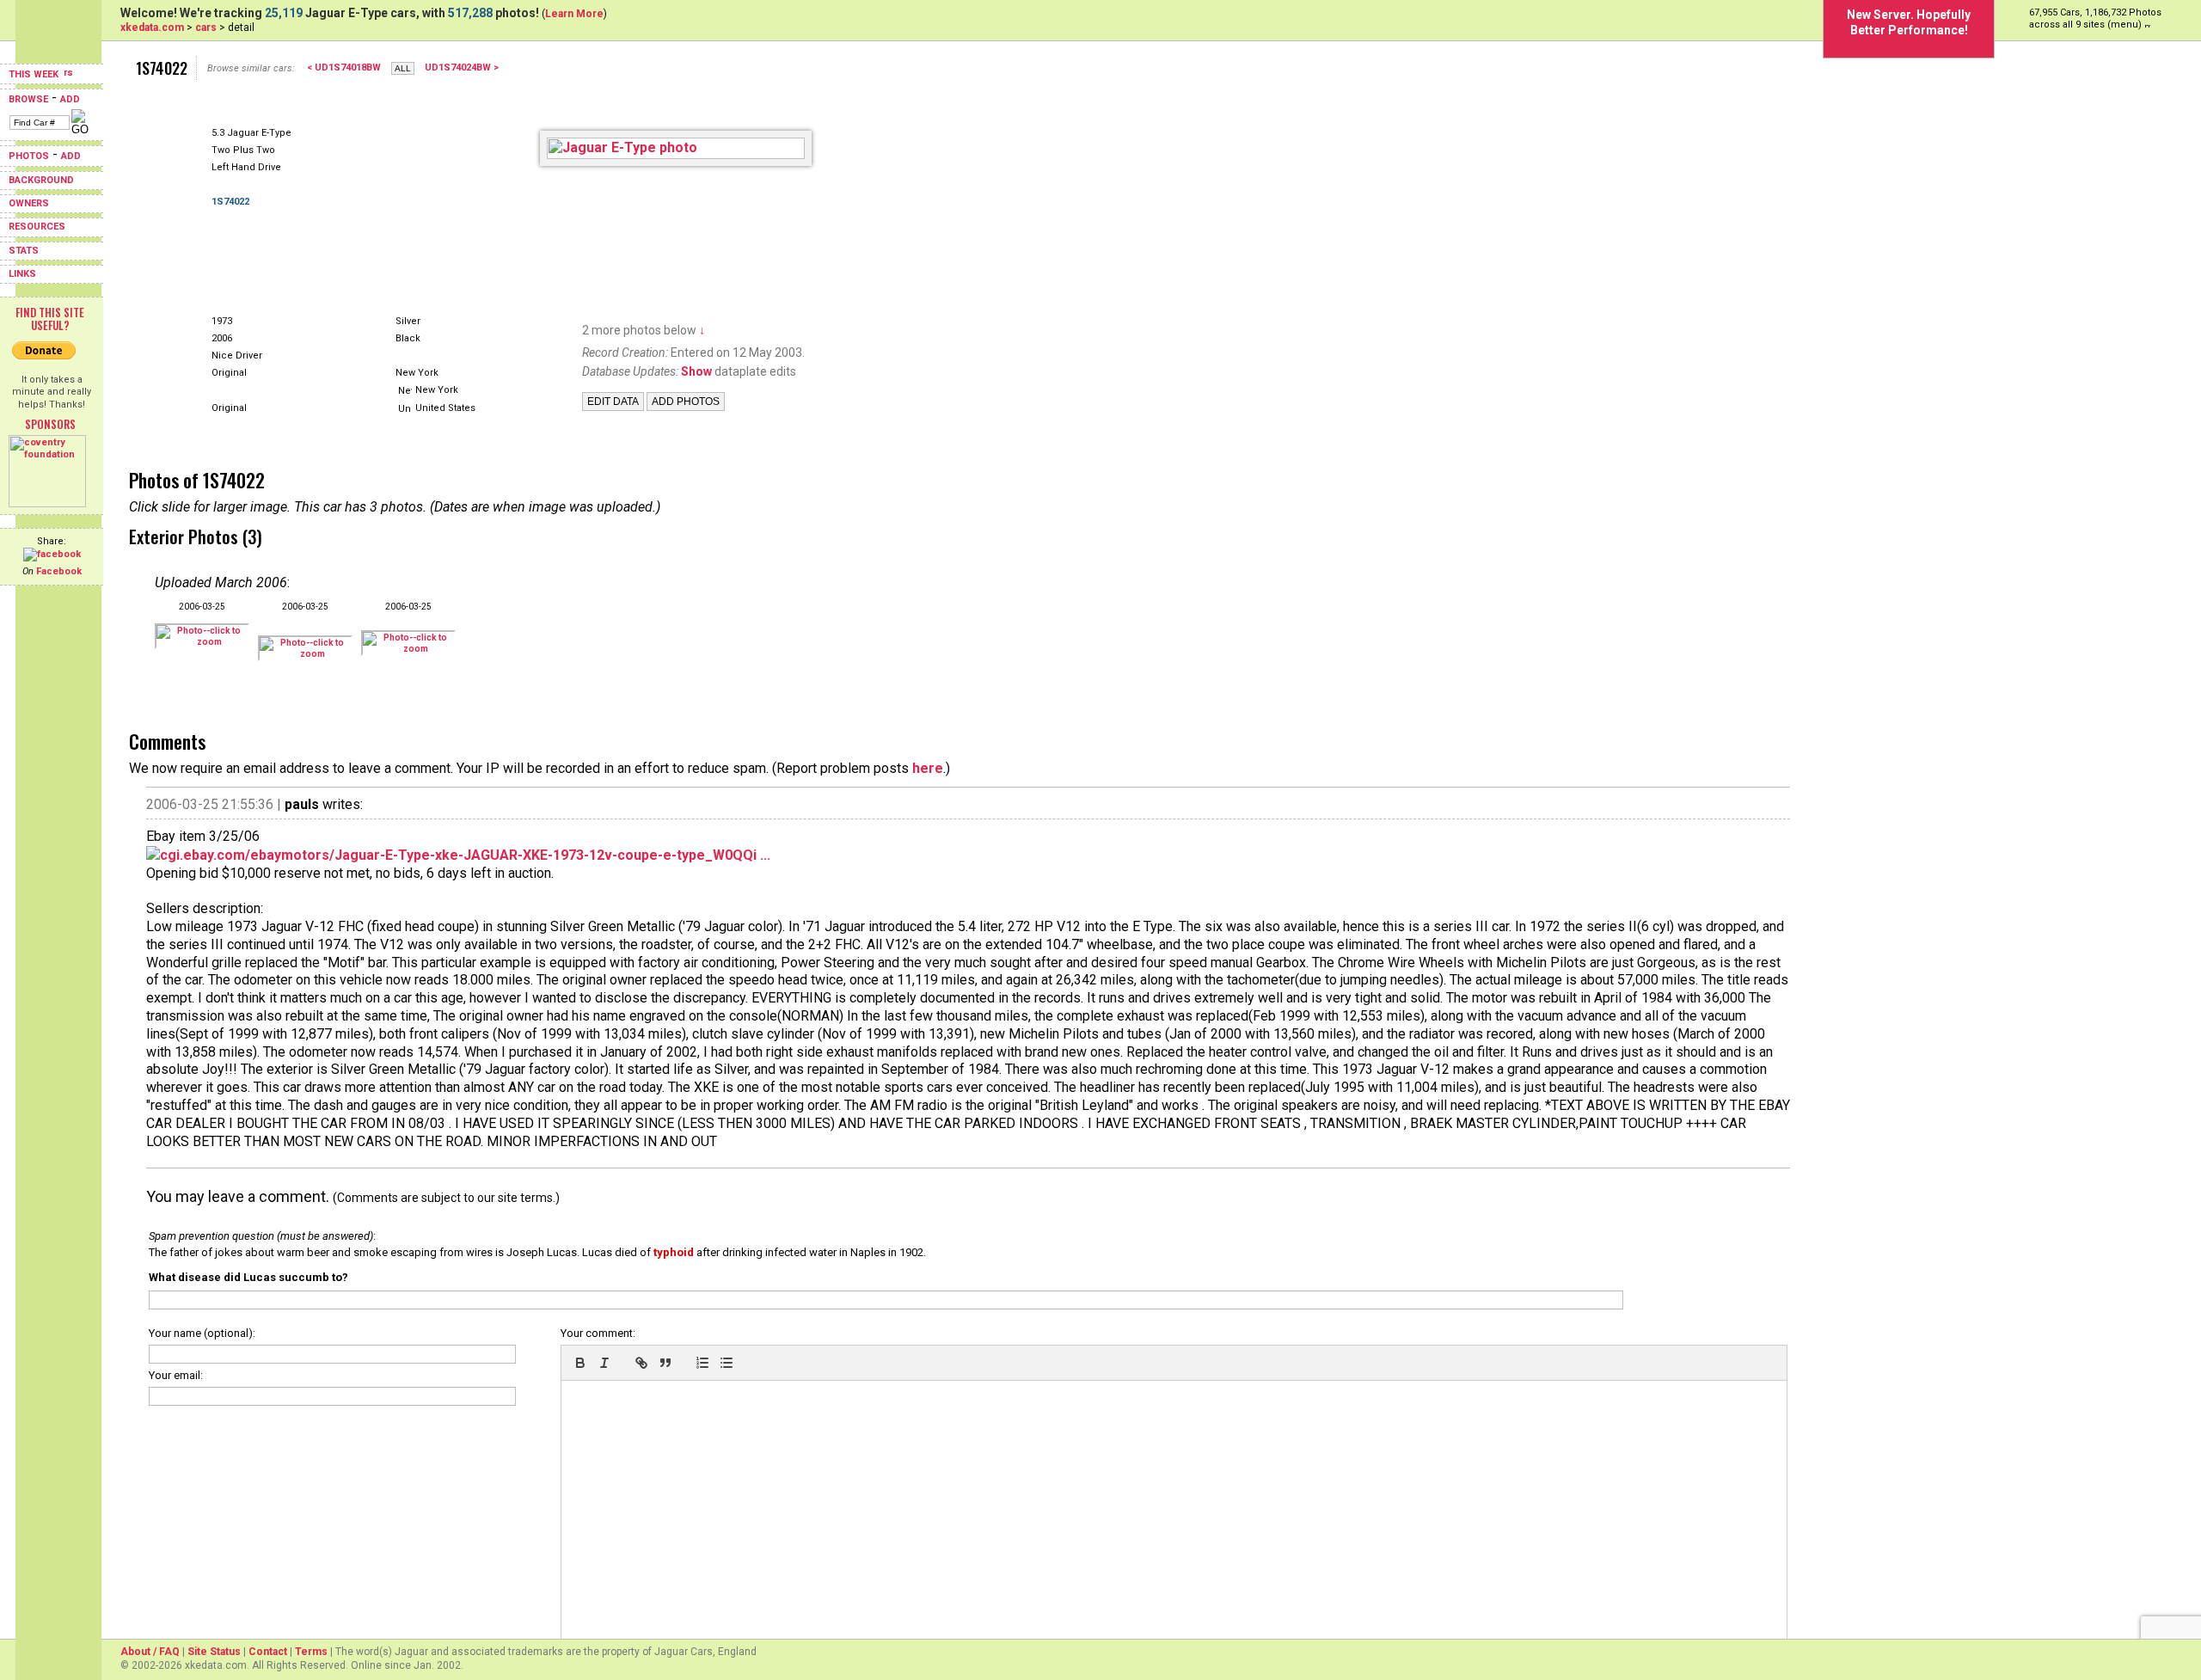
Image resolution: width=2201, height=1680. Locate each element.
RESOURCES (37, 227)
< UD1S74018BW (344, 67)
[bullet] (727, 1363)
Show (696, 371)
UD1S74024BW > (462, 67)
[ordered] (702, 1363)
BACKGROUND (41, 180)
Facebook (59, 571)
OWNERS (29, 203)
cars (206, 28)
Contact (268, 1652)
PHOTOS (29, 156)
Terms (311, 1652)
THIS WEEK (35, 74)
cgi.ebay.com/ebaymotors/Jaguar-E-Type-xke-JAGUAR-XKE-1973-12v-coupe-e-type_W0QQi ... (465, 855)
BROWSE (28, 99)
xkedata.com (152, 28)
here (928, 768)
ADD (70, 99)
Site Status (214, 1652)
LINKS (22, 274)
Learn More (574, 14)
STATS (24, 251)
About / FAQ (150, 1652)
